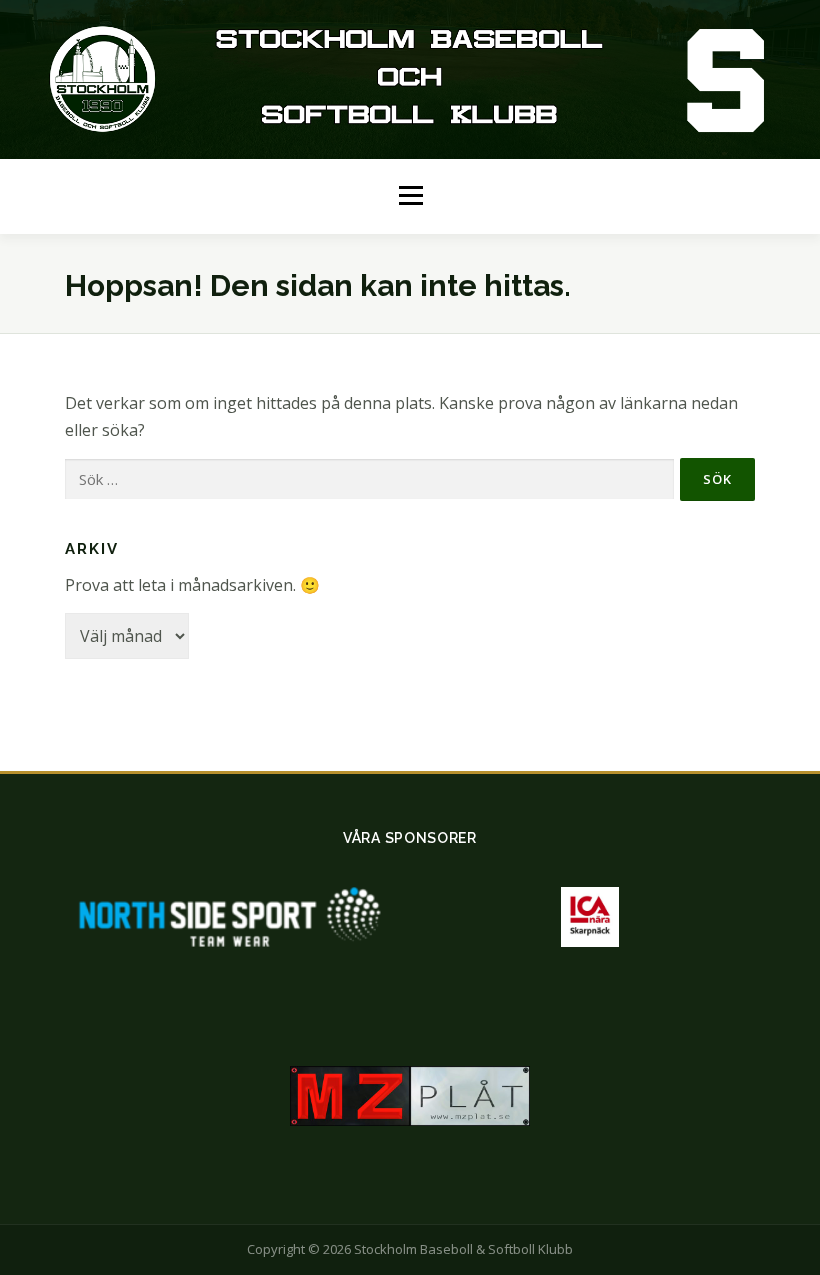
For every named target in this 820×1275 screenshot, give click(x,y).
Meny (410, 196)
